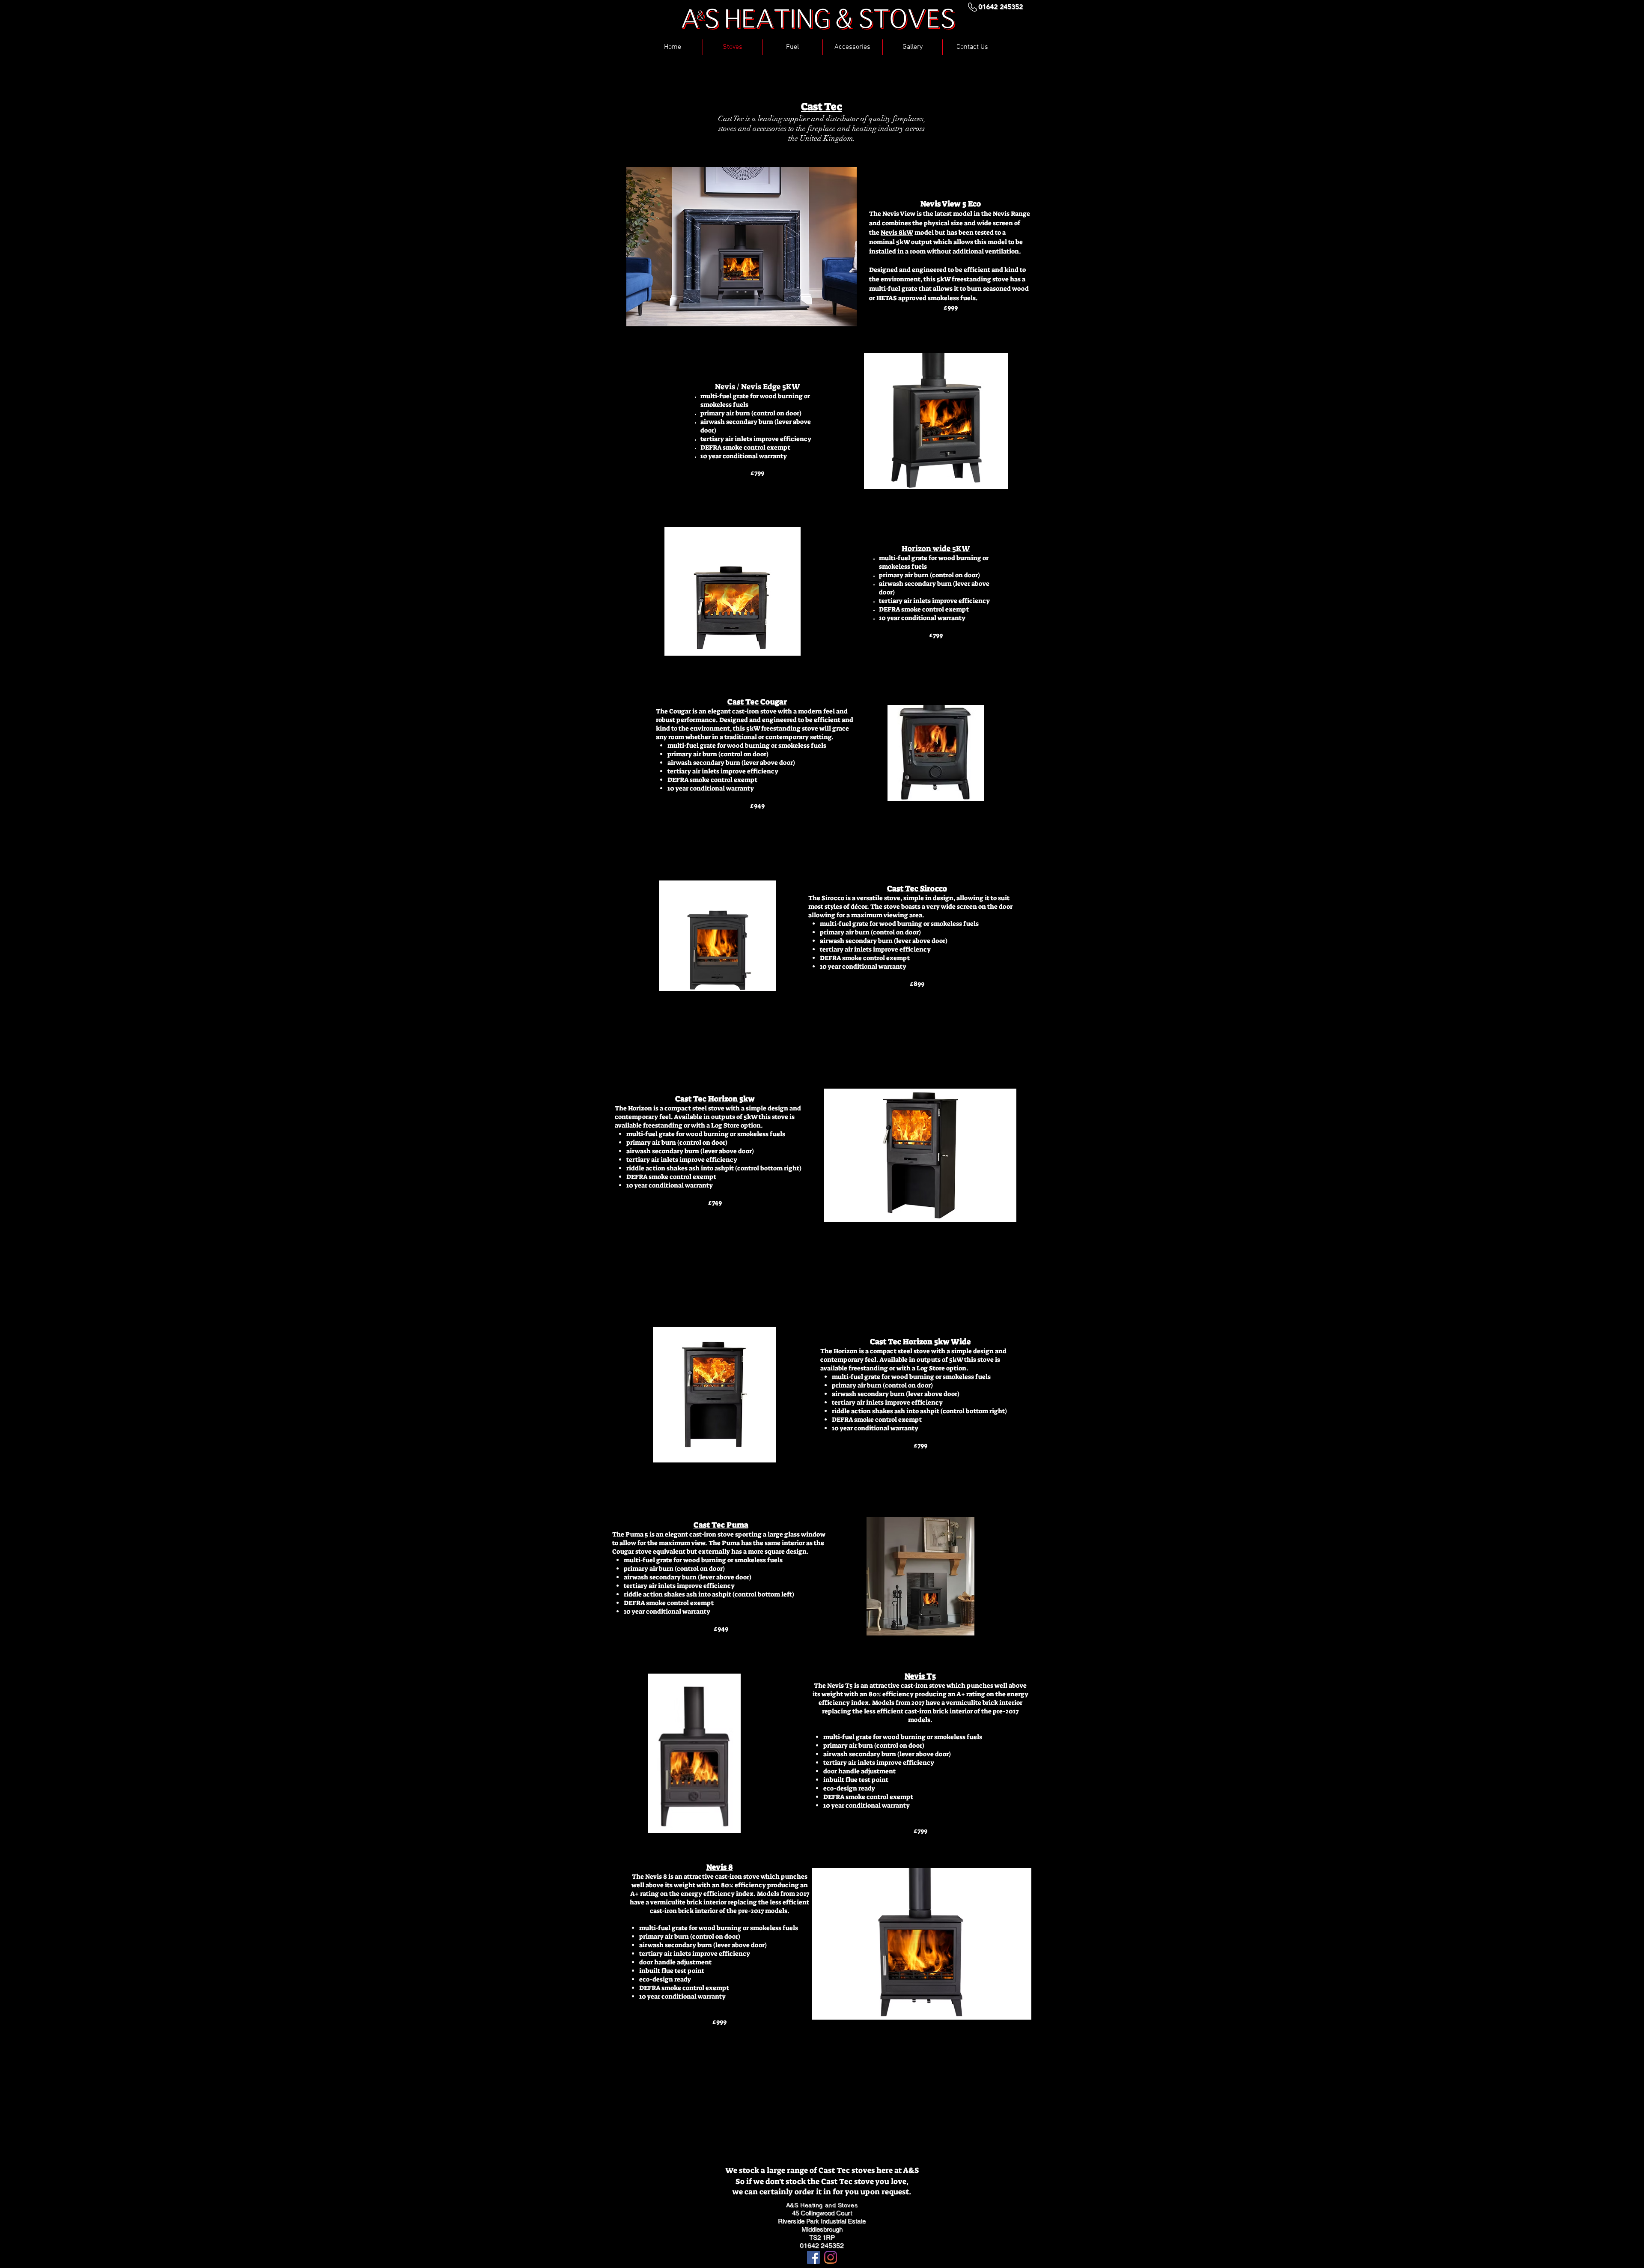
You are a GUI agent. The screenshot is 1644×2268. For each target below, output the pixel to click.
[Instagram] (831, 2257)
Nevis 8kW (897, 233)
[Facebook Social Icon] (813, 2257)
